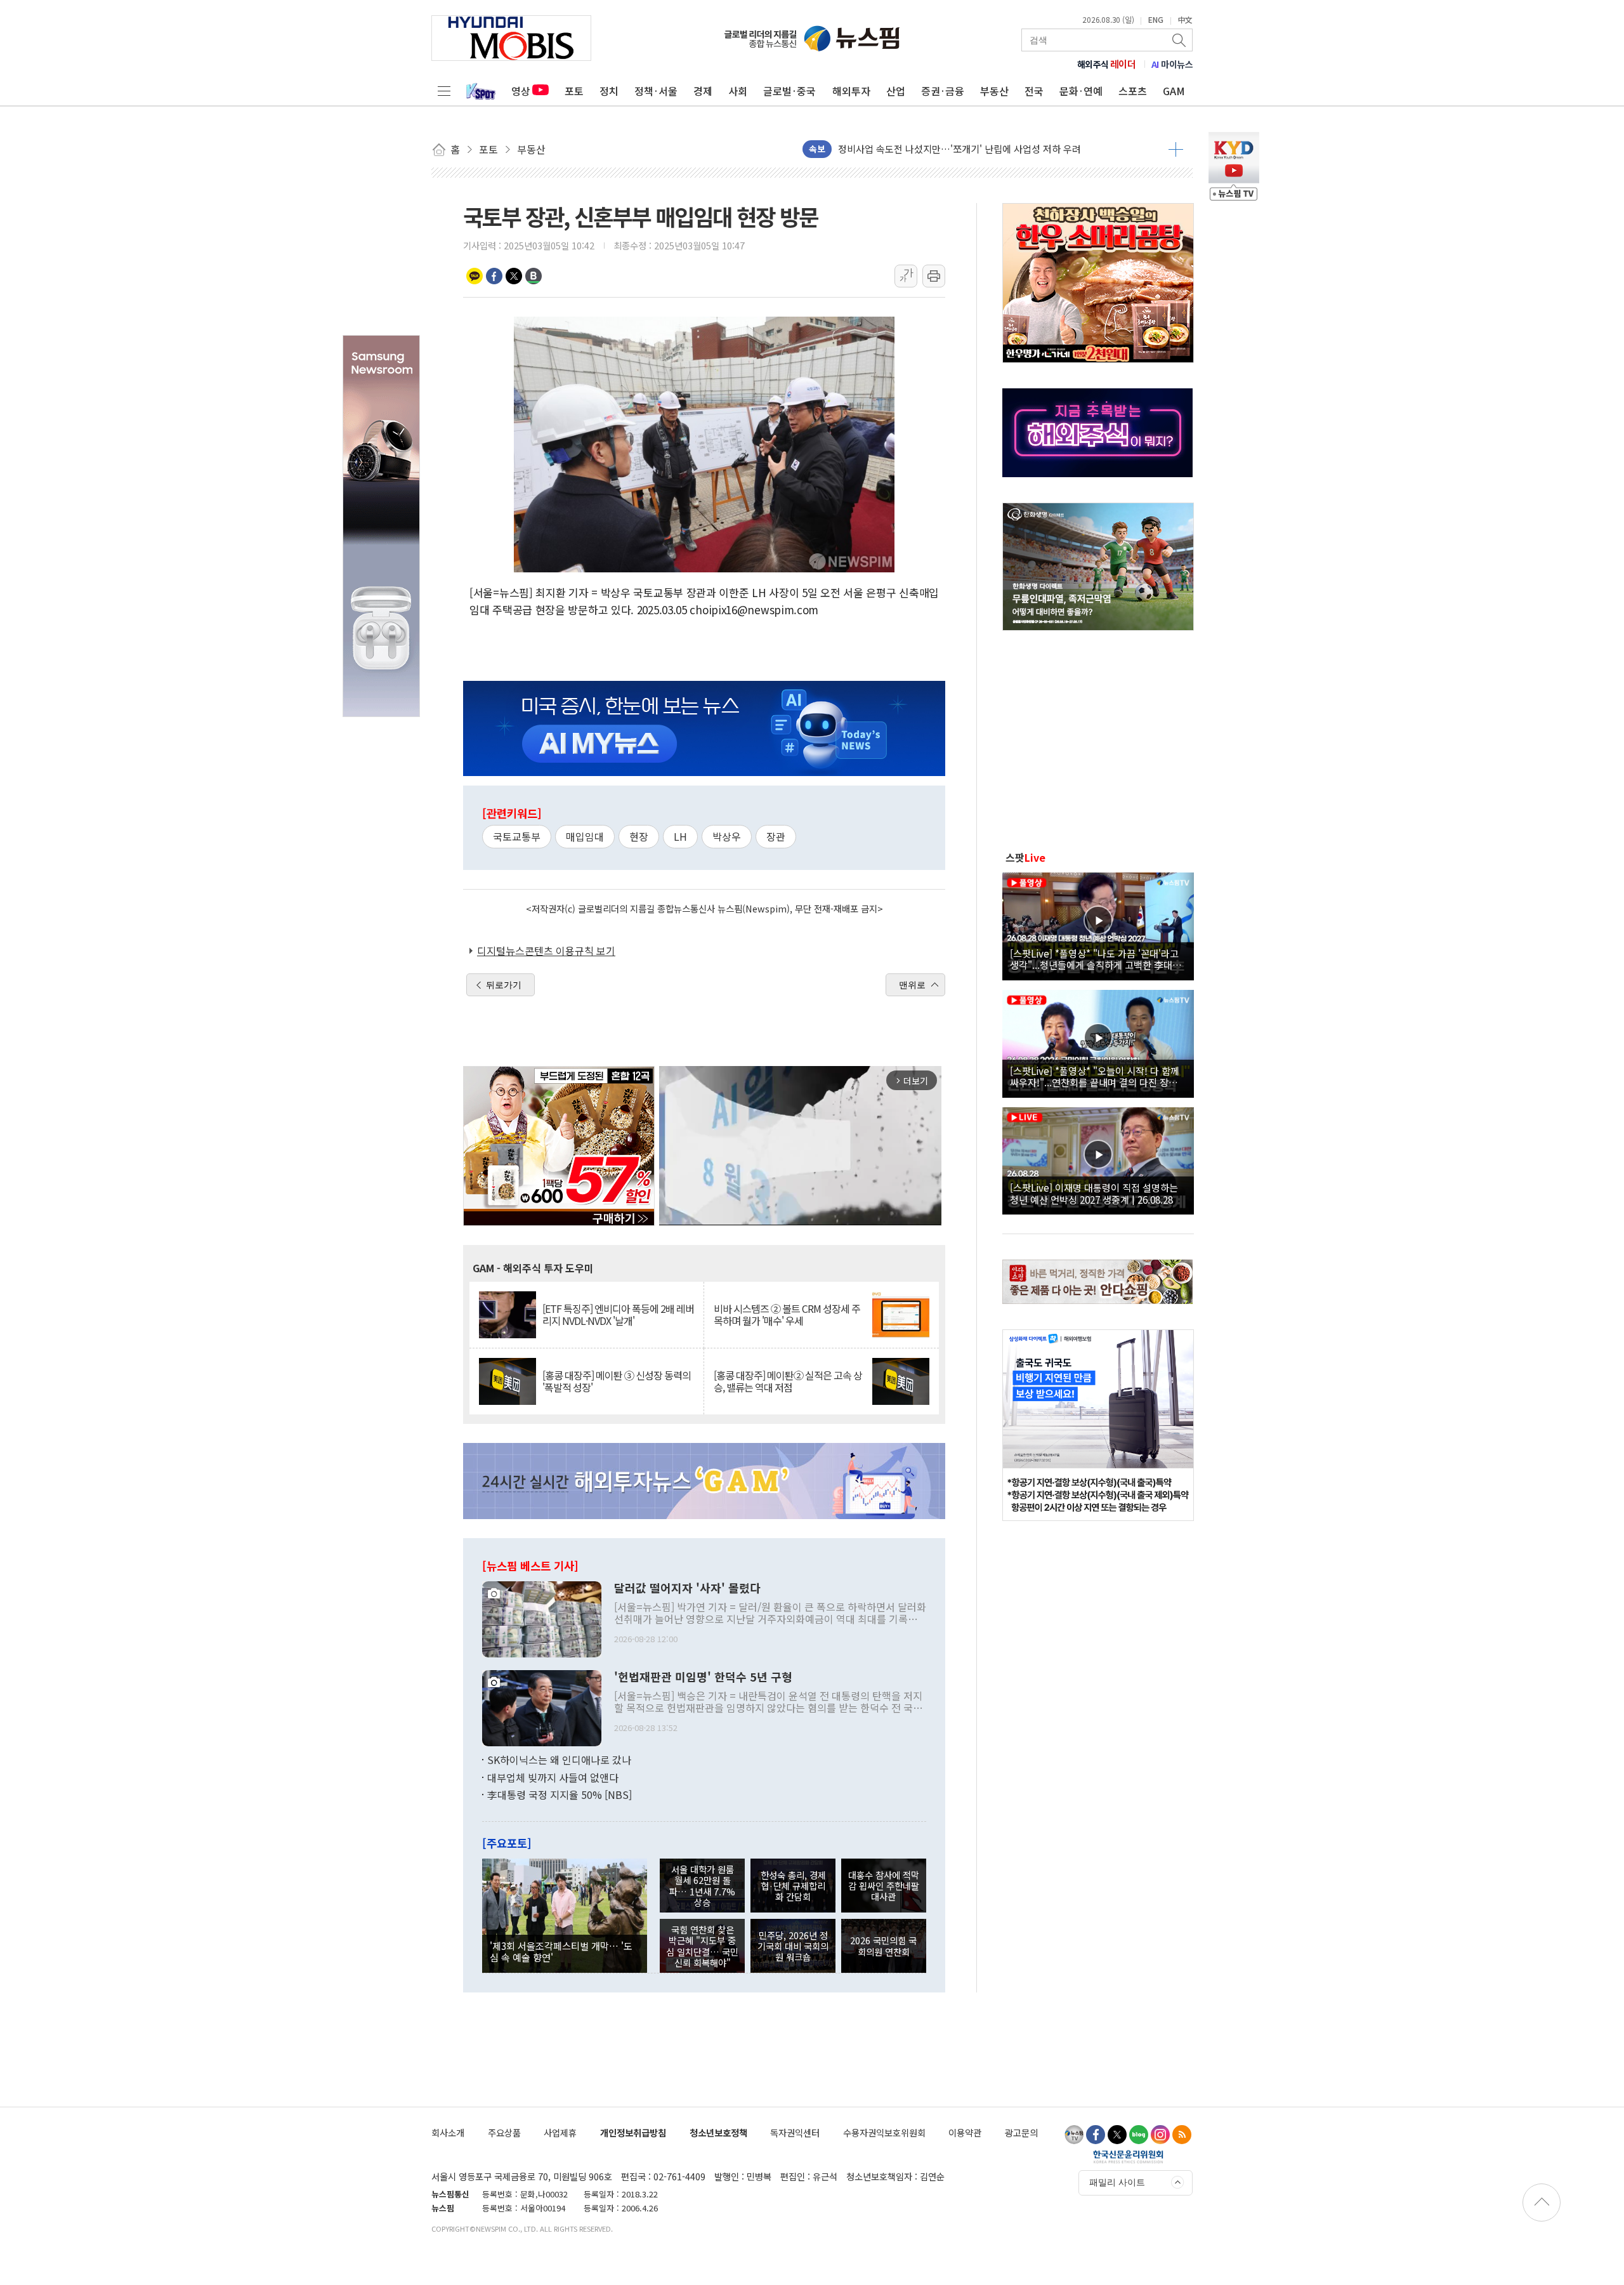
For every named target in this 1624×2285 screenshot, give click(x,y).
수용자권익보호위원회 (884, 2132)
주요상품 (504, 2132)
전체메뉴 (444, 91)
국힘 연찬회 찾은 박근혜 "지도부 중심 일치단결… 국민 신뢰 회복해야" (702, 1946)
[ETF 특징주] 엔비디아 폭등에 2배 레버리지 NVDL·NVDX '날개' (618, 1315)
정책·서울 (656, 91)
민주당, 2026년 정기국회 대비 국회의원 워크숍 (793, 1946)
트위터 (514, 276)
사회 (738, 91)
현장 (639, 836)
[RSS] (1182, 2135)
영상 (521, 91)
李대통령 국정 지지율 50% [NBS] (560, 1794)
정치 (609, 91)
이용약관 (965, 2132)
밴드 (534, 276)
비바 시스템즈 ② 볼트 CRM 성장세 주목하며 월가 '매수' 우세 (787, 1315)
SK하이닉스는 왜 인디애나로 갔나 (559, 1760)
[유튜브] (1074, 2135)
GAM (1174, 91)
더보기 (1176, 149)
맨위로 (912, 985)
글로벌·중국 (789, 91)
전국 (1034, 91)
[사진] (542, 1618)
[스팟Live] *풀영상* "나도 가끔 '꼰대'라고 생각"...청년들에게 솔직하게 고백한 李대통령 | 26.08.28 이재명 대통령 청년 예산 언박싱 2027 (1096, 959)
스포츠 (1133, 91)
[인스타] (1160, 2135)
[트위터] (1117, 2135)
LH (680, 836)
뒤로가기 (504, 985)
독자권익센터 (795, 2132)
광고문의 (1021, 2132)
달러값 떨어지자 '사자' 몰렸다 (687, 1588)
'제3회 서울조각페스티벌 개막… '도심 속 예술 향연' (561, 1951)
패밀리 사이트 (1117, 2182)
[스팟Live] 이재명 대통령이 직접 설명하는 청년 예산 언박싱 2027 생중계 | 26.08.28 (1094, 1193)
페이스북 (494, 276)
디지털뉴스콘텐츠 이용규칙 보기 (546, 951)
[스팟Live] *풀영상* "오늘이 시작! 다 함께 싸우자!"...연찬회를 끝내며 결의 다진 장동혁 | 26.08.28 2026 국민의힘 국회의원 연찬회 (1098, 1076)
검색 (1180, 40)
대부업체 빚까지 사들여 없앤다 (553, 1777)
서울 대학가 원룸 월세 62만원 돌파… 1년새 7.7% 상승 (702, 1886)
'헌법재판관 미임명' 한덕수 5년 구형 (703, 1677)
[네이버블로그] (1139, 2135)
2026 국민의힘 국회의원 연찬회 (883, 1946)
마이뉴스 (1172, 64)
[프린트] (934, 276)
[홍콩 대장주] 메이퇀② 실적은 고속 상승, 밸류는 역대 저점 (788, 1381)
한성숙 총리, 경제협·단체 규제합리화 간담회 (793, 1886)
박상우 (727, 836)
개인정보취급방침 (633, 2132)
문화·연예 (1081, 91)
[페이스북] (1096, 2135)
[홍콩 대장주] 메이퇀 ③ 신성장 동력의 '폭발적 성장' (617, 1381)
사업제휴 (560, 2132)
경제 (703, 91)
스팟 (1025, 857)
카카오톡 (475, 276)
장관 (776, 836)
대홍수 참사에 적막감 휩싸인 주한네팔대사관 (884, 1886)
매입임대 (585, 836)
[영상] (1098, 925)
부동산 (994, 91)
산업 (896, 91)
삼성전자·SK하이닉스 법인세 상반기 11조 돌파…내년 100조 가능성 (973, 149)
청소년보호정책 (718, 2132)
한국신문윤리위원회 (1128, 2156)
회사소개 (448, 2132)
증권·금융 (943, 91)
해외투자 (851, 91)
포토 (574, 91)
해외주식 (1107, 64)
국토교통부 (517, 836)
